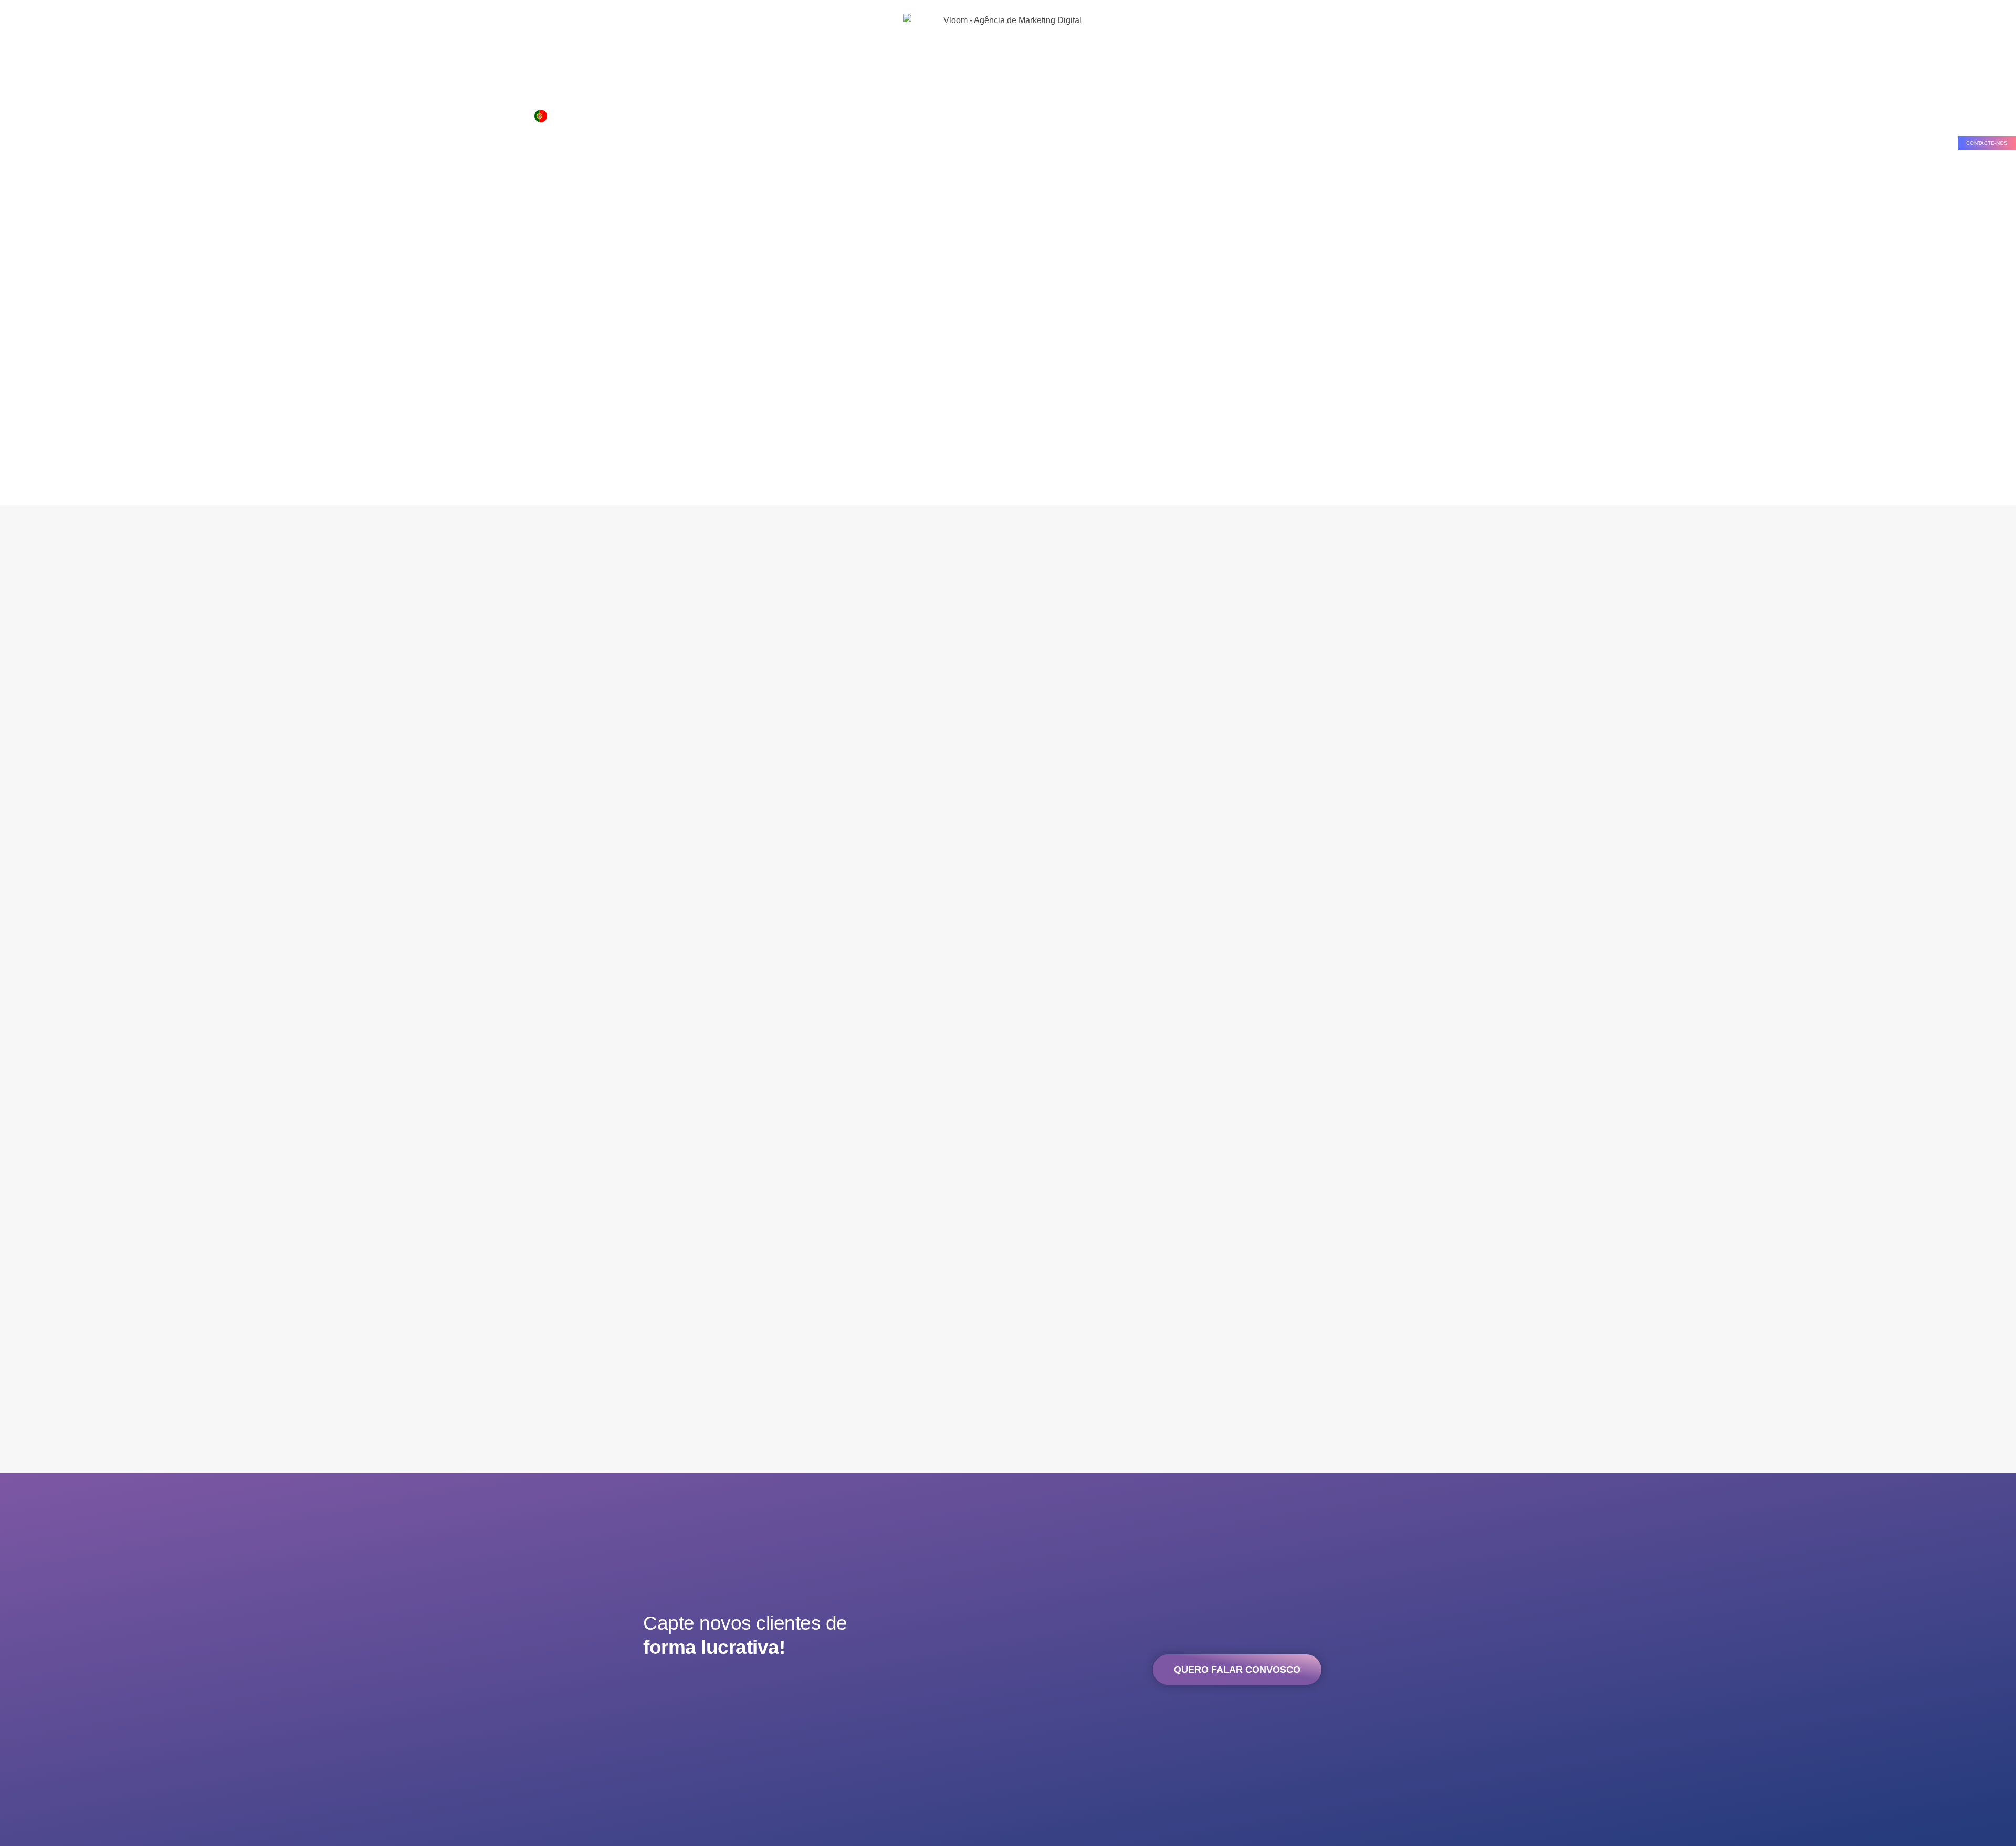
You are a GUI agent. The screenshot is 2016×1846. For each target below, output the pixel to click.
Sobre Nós (66, 116)
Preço (251, 116)
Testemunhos (200, 116)
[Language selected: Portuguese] (606, 116)
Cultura (338, 116)
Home (19, 116)
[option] (601, 117)
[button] (1987, 143)
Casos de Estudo (131, 116)
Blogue (451, 116)
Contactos (499, 116)
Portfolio (293, 116)
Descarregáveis (395, 116)
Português (569, 116)
